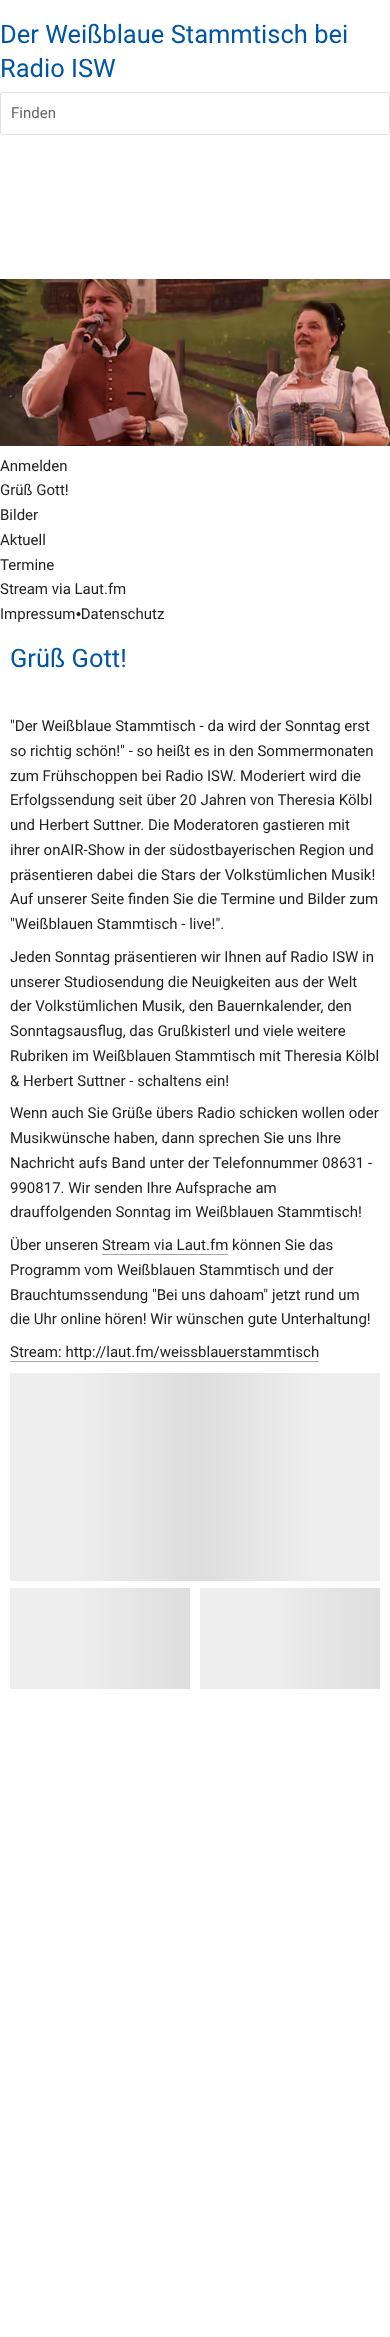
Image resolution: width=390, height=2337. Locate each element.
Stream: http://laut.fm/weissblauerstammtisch (164, 1352)
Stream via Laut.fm (165, 1245)
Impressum (37, 614)
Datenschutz (123, 614)
